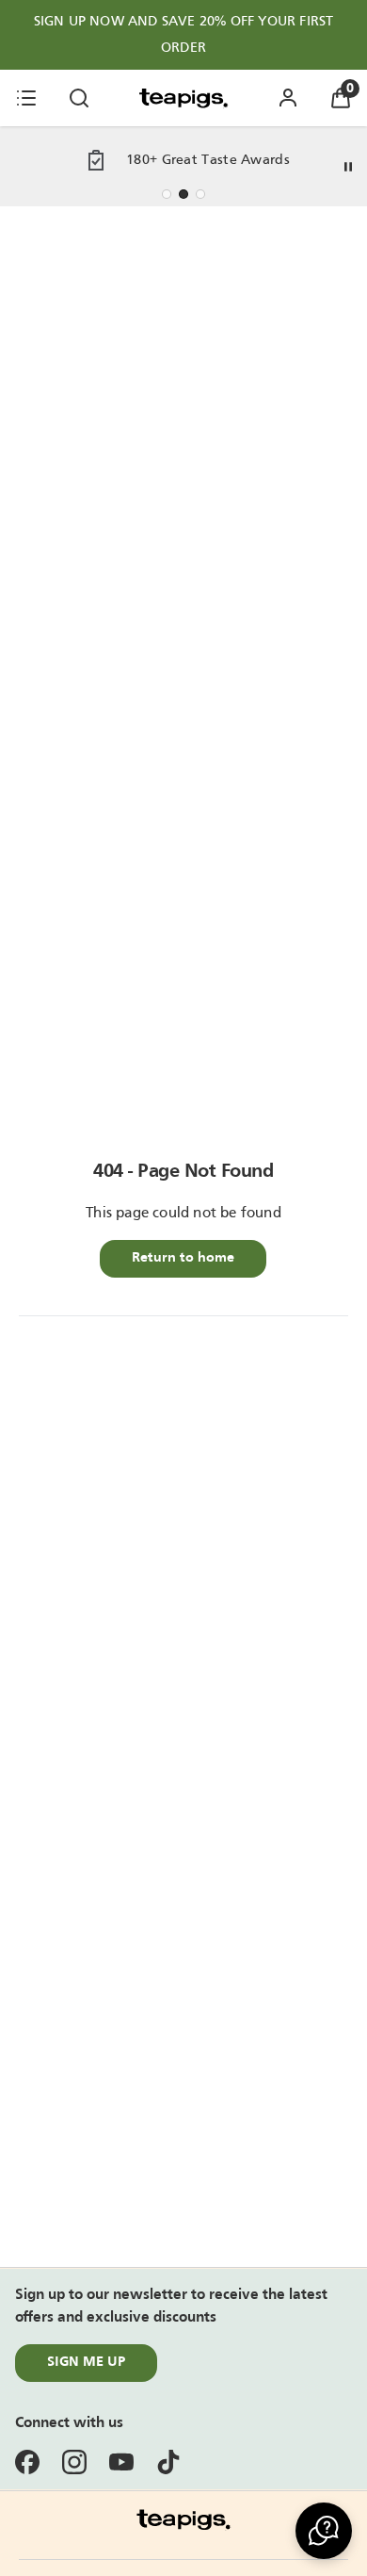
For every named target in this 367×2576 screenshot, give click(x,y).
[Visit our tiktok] (168, 2462)
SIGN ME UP (86, 2362)
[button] (324, 2531)
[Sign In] (288, 98)
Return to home (183, 1258)
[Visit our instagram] (74, 2462)
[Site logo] (183, 98)
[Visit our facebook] (27, 2462)
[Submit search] (79, 98)
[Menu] (26, 98)
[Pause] (348, 167)
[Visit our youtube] (121, 2462)
